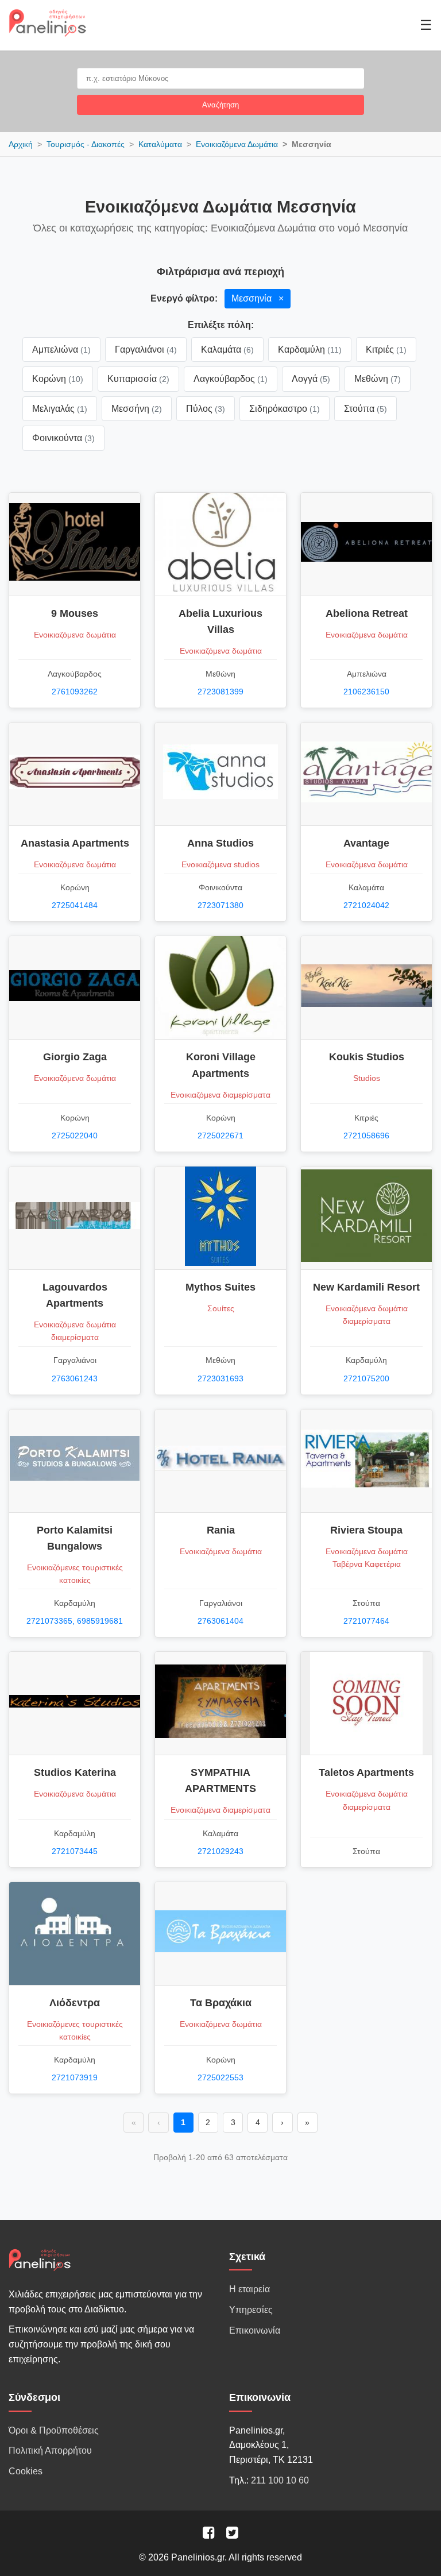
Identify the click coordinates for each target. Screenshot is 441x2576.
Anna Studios (220, 843)
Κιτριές (386, 349)
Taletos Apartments (366, 1772)
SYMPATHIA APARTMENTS (220, 1781)
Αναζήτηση (220, 105)
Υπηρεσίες (251, 2310)
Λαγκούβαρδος (231, 379)
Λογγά (311, 379)
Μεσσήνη (137, 409)
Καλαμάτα (227, 349)
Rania (221, 1530)
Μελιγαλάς (60, 409)
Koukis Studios (367, 1057)
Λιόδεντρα (75, 2003)
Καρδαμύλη (310, 349)
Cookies (26, 2471)
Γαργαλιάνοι (146, 349)
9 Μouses (75, 613)
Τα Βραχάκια (221, 2003)
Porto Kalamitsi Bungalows (75, 1538)
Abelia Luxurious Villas (220, 621)
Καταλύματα (160, 144)
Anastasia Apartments (75, 843)
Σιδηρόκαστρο (285, 409)
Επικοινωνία (255, 2330)
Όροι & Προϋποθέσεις (54, 2430)
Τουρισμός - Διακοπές (86, 144)
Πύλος (206, 409)
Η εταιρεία (249, 2289)
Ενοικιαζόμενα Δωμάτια (237, 144)
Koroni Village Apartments (221, 1065)
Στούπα (365, 409)
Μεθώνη (378, 379)
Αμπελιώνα (61, 349)
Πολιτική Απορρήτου (50, 2451)
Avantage (366, 843)
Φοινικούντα (63, 438)
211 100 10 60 (280, 2480)
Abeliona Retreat (367, 613)
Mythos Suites (220, 1287)
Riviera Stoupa (366, 1530)
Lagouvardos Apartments (75, 1295)
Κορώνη (58, 379)
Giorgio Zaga (75, 1057)
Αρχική (21, 144)
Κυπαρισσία (138, 379)
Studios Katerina (75, 1772)
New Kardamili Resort (366, 1287)
